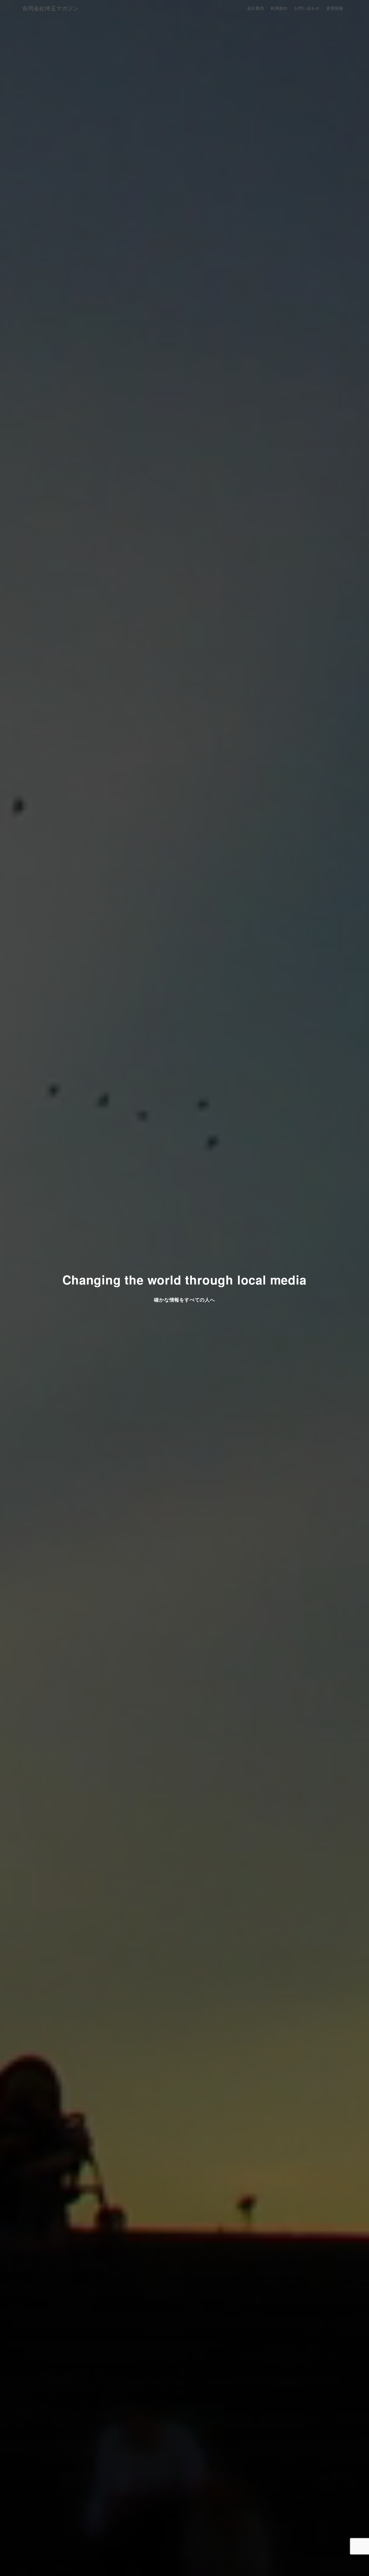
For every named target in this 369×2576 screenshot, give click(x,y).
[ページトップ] (357, 2564)
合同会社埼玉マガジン (51, 8)
